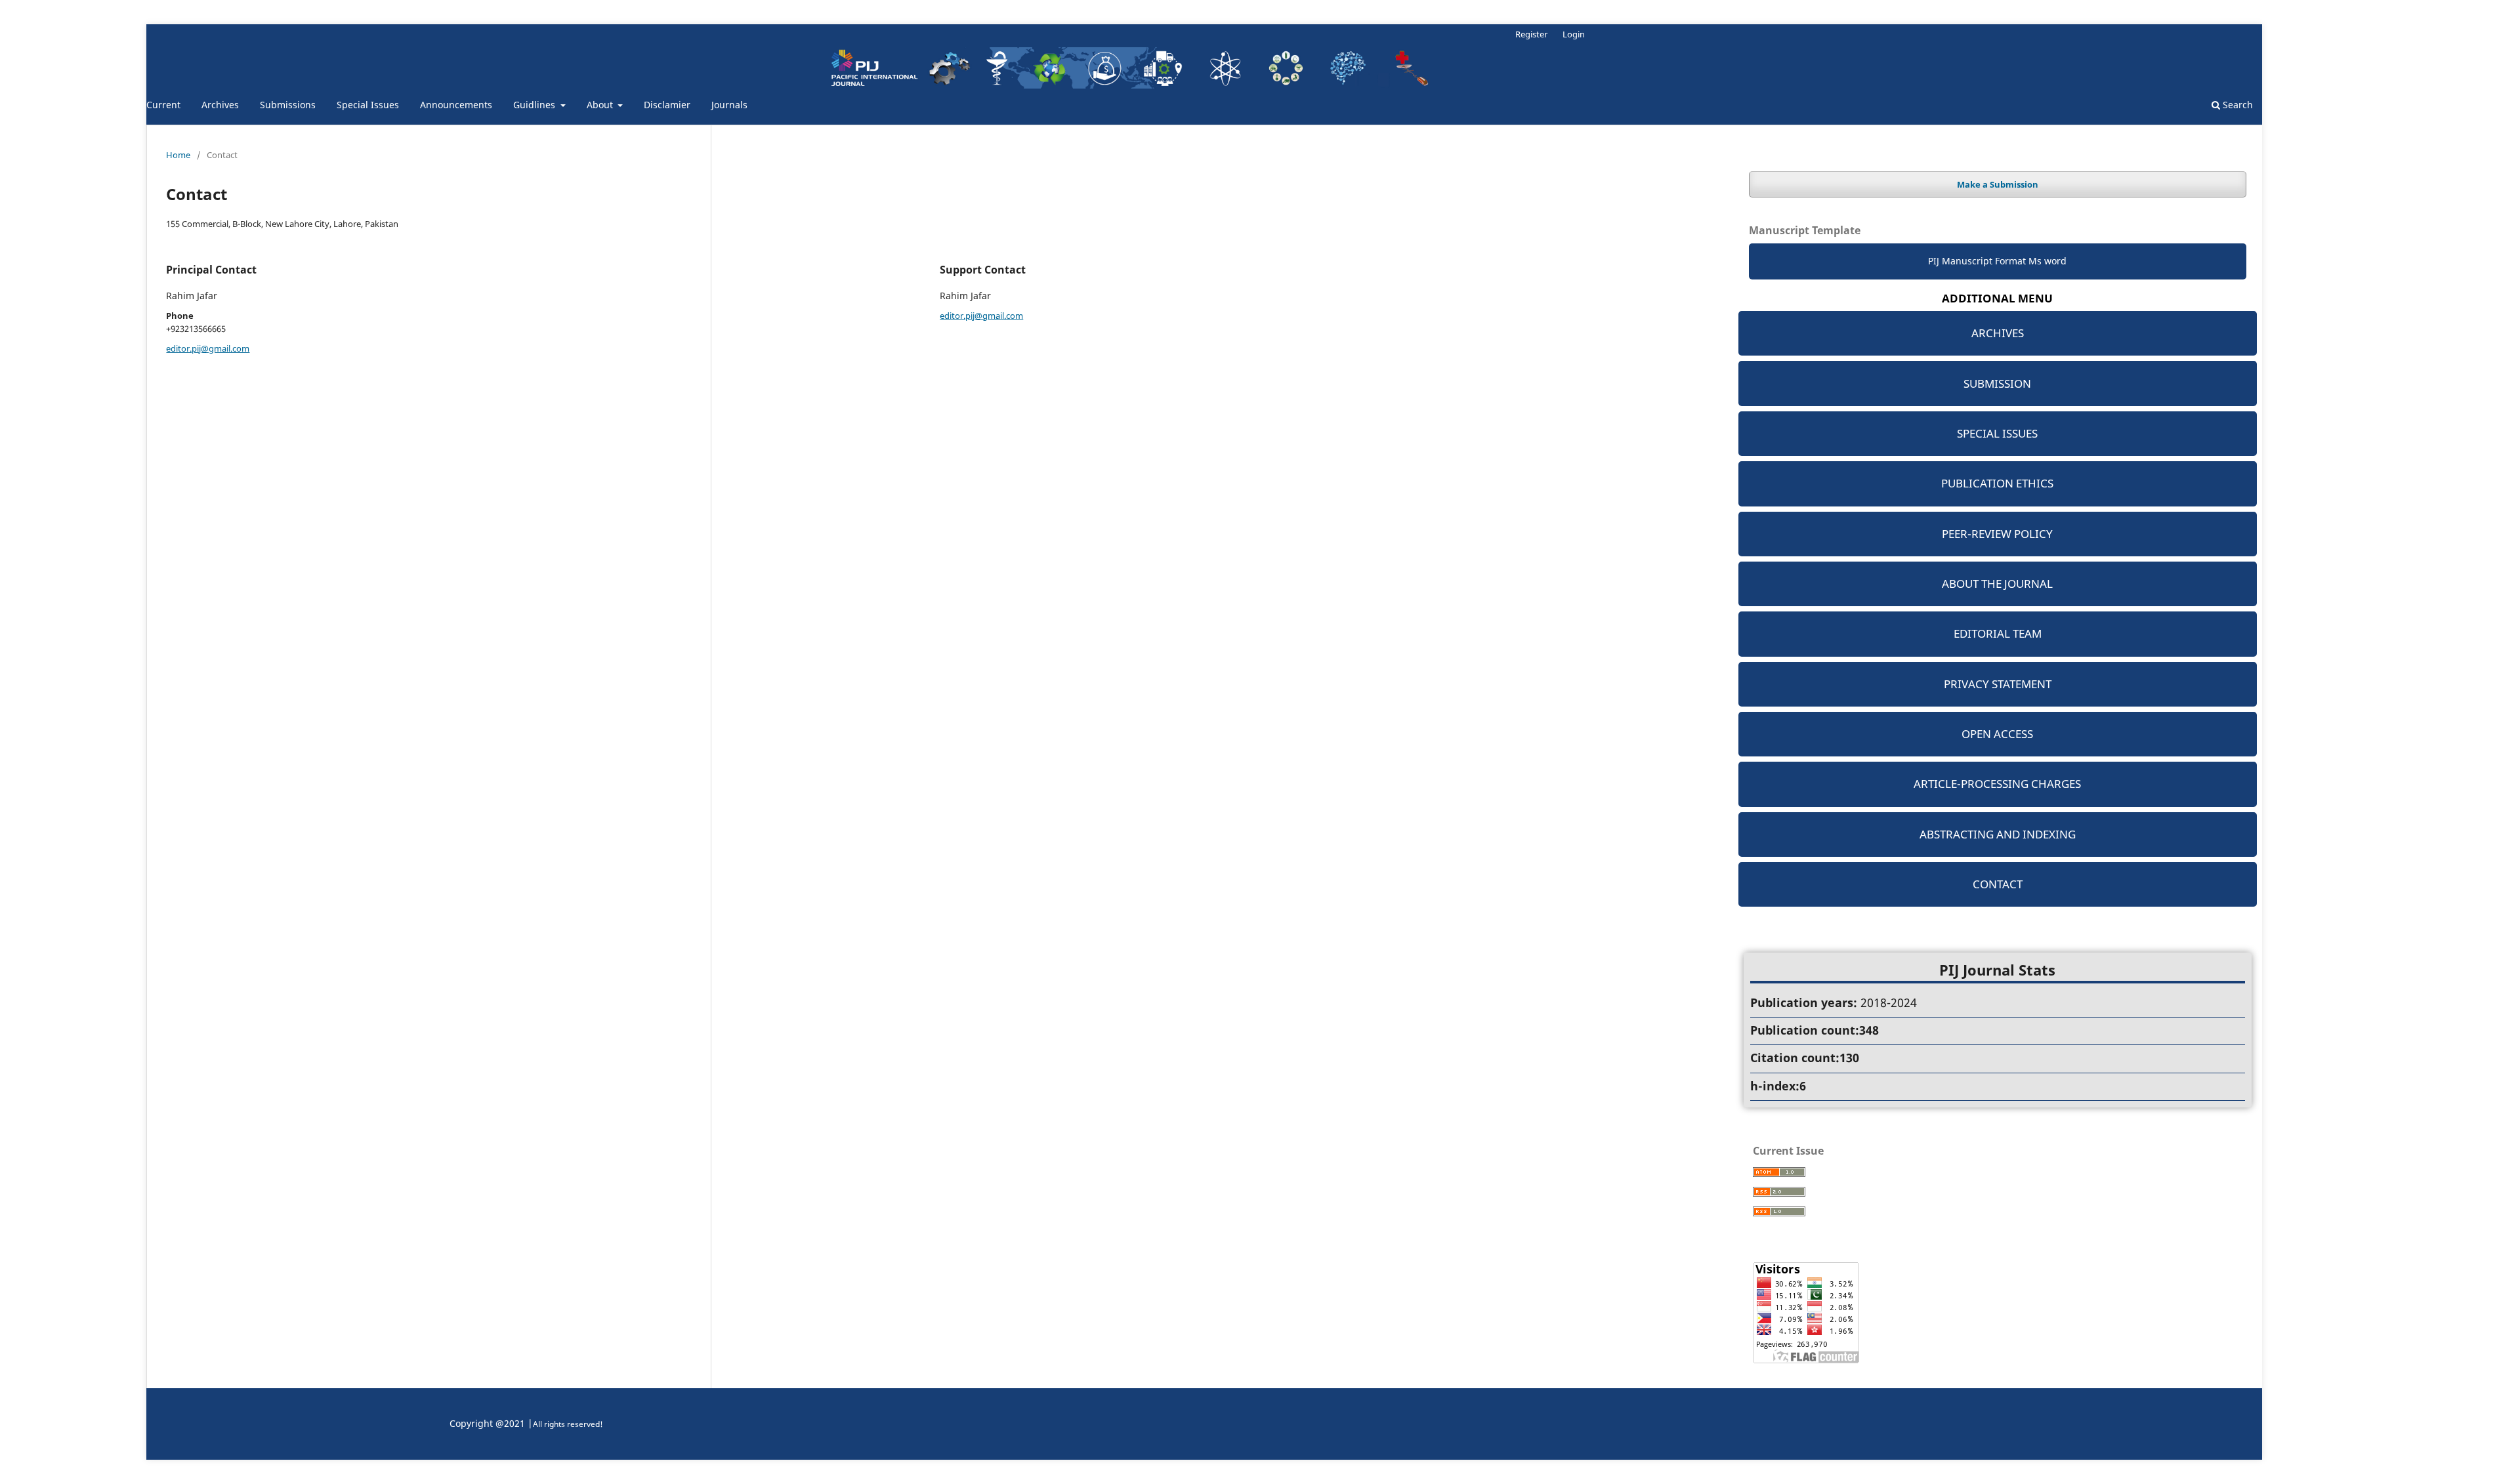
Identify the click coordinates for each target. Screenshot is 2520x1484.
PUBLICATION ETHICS (1997, 483)
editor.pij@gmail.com (208, 348)
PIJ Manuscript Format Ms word (1997, 261)
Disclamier (667, 105)
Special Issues (368, 105)
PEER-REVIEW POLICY (1997, 534)
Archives (220, 105)
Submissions (288, 105)
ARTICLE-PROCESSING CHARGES (1997, 784)
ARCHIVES (1998, 333)
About (601, 105)
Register (1531, 34)
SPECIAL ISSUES (1997, 433)
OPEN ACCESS (1997, 734)
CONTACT (1998, 884)
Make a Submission (1998, 184)
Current (163, 105)
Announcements (456, 105)
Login (1574, 34)
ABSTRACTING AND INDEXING (1998, 834)
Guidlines (535, 105)
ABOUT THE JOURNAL (1997, 584)
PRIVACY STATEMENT (1998, 684)
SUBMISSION (1997, 383)
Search (2236, 105)
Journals (729, 105)
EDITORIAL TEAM (1998, 633)
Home (178, 155)
